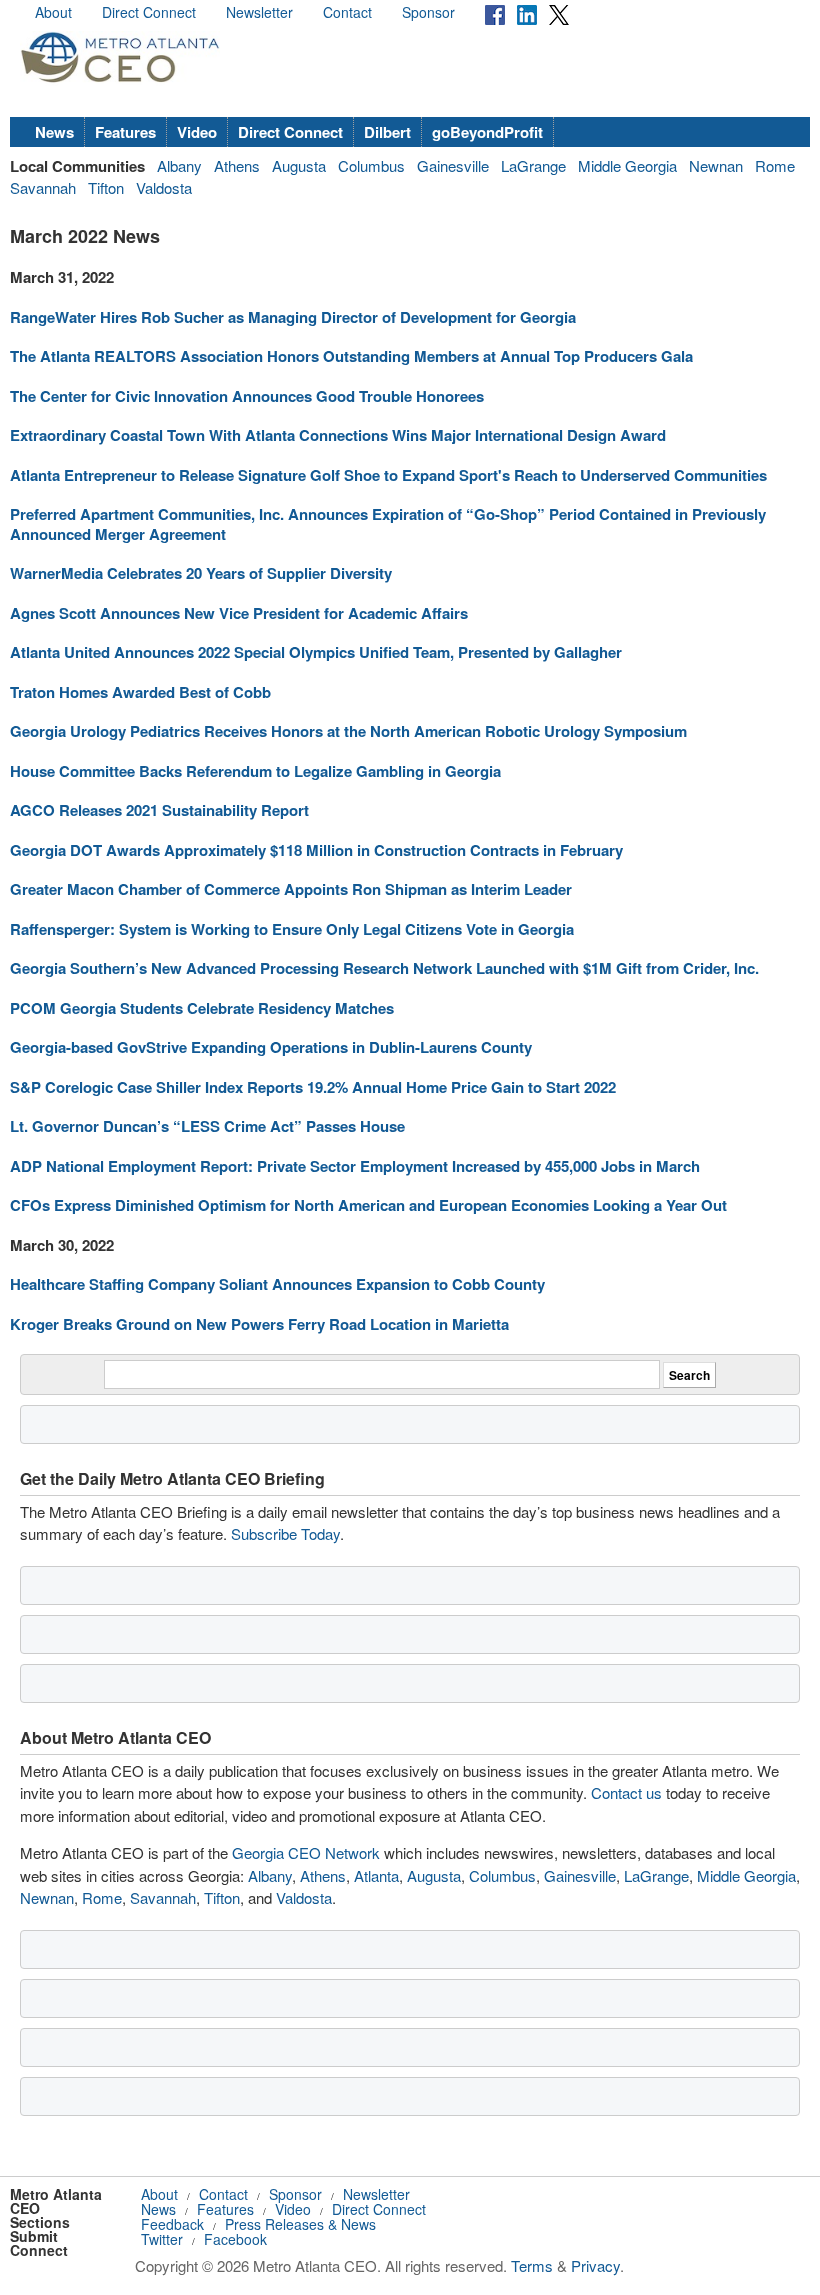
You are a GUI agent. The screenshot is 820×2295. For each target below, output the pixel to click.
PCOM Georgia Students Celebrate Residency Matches (202, 1008)
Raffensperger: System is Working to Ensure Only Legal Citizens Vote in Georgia (292, 929)
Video (197, 132)
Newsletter (259, 12)
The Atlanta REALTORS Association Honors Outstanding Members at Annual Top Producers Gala (351, 356)
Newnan (716, 165)
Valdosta (164, 187)
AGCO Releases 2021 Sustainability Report (159, 810)
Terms (532, 2265)
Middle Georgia (627, 165)
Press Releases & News (300, 2224)
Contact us (626, 1792)
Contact (347, 12)
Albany (179, 165)
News (54, 132)
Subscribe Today (285, 1533)
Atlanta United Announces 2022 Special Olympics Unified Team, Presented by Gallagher (316, 652)
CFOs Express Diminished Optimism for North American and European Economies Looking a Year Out (368, 1205)
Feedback (172, 2224)
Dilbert (387, 132)
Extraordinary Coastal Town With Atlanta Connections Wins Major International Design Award (338, 435)
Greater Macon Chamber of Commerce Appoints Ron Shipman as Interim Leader (291, 889)
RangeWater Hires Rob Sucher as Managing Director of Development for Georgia (293, 317)
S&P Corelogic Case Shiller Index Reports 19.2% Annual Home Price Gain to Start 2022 (313, 1087)
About (53, 12)
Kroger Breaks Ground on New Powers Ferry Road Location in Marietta (259, 1324)
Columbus (371, 165)
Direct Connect (149, 12)
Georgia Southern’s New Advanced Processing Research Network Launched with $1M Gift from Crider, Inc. (384, 968)
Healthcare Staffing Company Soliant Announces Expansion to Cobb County (277, 1284)
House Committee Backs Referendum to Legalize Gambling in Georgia (255, 771)
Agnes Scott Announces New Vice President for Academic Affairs (239, 613)
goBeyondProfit (487, 132)
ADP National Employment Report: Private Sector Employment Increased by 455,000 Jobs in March (355, 1166)
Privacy (595, 2265)
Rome (775, 165)
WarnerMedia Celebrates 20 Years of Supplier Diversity (201, 573)
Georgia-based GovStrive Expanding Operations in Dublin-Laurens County (271, 1047)
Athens (237, 165)
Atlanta (376, 1875)
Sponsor (428, 12)
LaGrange (533, 165)
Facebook (235, 2239)
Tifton (106, 187)
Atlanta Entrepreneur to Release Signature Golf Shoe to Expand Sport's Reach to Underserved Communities (388, 475)
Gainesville (453, 165)
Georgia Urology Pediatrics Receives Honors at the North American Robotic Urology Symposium (348, 731)
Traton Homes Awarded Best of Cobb (140, 692)
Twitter (162, 2239)
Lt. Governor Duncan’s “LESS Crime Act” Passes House (207, 1126)
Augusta (299, 165)
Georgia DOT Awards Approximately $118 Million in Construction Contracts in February (316, 850)
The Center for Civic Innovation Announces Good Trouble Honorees (247, 396)
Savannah (43, 187)
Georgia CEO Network (306, 1852)
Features (125, 132)
